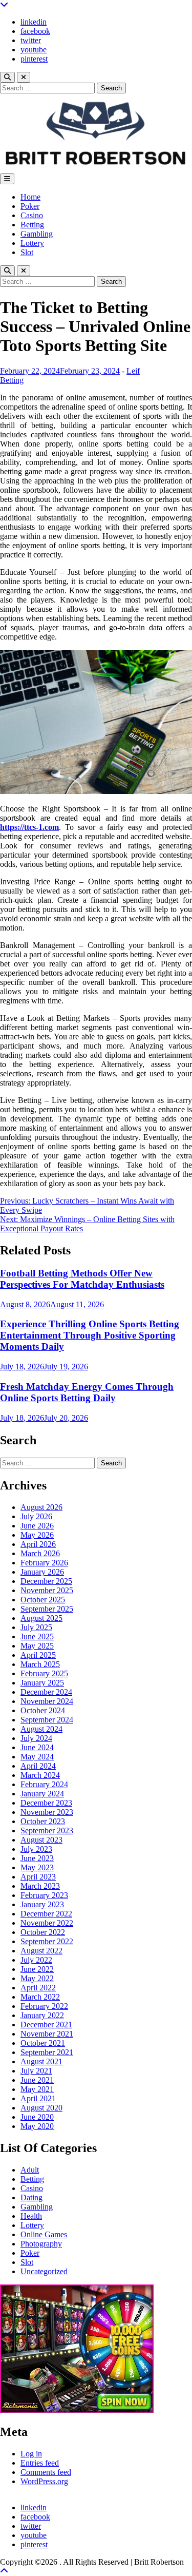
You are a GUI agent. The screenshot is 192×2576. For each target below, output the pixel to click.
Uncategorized (44, 2271)
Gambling (37, 234)
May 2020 (37, 2126)
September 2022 (47, 1941)
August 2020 (41, 2108)
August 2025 (41, 1618)
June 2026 (37, 1526)
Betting (32, 225)
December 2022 (46, 1914)
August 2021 (41, 2061)
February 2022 (44, 2006)
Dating (31, 2197)
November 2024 (47, 1701)
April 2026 (38, 1544)
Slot (27, 252)
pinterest (34, 59)
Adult (30, 2170)
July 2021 (36, 2071)
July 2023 (36, 1849)
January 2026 (42, 1572)
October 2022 (43, 1932)
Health (31, 2216)
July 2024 (36, 1738)
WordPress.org (44, 2481)
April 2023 (38, 1877)
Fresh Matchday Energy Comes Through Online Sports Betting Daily (87, 1392)
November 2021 (47, 2034)
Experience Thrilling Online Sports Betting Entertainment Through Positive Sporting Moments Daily (90, 1335)
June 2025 (37, 1636)
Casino (32, 215)
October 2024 (43, 1710)
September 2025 (47, 1609)
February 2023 (44, 1895)
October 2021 (43, 2043)
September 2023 (47, 1831)
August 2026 (41, 1507)
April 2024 (38, 1766)
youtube (34, 50)
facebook (35, 31)
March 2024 (40, 1775)
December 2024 (46, 1692)
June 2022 (37, 1969)
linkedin (34, 22)
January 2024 (42, 1794)
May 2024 (37, 1757)
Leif (133, 371)
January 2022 (42, 2015)
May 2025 (37, 1646)
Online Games (44, 2234)
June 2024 (37, 1747)
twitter (31, 40)
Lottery (32, 243)
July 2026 (36, 1516)
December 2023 (46, 1803)
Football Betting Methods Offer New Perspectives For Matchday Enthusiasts (82, 1279)
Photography (41, 2244)
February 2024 (44, 1784)
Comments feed (46, 2472)
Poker (30, 206)
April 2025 (38, 1655)
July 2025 (36, 1627)
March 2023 (40, 1886)
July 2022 (36, 1960)
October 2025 (43, 1600)
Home (30, 197)
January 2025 (42, 1683)
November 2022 (47, 1923)
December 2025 (46, 1581)
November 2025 (47, 1590)
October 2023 (43, 1821)
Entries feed (40, 2463)
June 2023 (37, 1858)
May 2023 (37, 1867)
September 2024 (47, 1720)
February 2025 (44, 1673)
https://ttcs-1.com (29, 827)
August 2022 (41, 1951)
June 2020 (37, 2117)
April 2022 (38, 1988)
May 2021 (37, 2089)
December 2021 (46, 2025)
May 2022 (37, 1978)
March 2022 (40, 1997)
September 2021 (47, 2052)
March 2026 (40, 1553)
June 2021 (37, 2080)
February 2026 (44, 1563)
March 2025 (40, 1664)
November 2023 (47, 1812)
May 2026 (37, 1535)
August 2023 (41, 1840)
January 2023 (42, 1904)
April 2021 (38, 2098)
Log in (31, 2454)
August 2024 (41, 1729)
